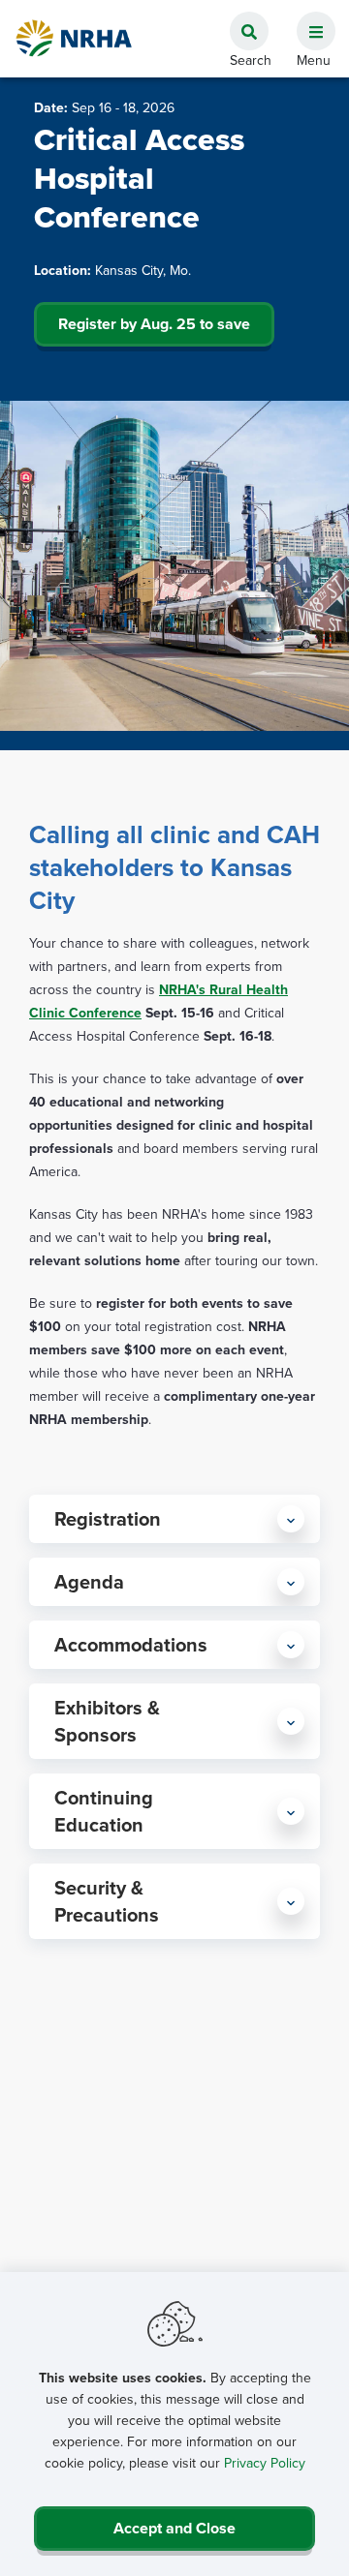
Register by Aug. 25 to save (154, 324)
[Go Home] (75, 38)
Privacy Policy (265, 2463)
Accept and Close (174, 2528)
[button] (308, 20)
